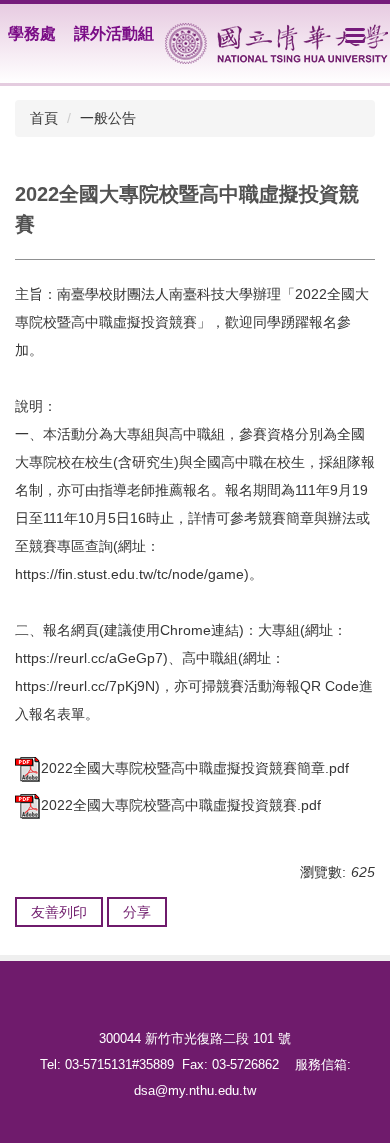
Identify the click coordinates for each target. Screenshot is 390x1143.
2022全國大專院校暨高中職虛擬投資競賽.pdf (181, 805)
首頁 (44, 118)
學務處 (32, 33)
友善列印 (59, 912)
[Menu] (355, 35)
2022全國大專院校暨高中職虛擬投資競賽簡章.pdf (195, 768)
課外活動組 (114, 33)
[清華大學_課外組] (276, 43)
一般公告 (108, 118)
